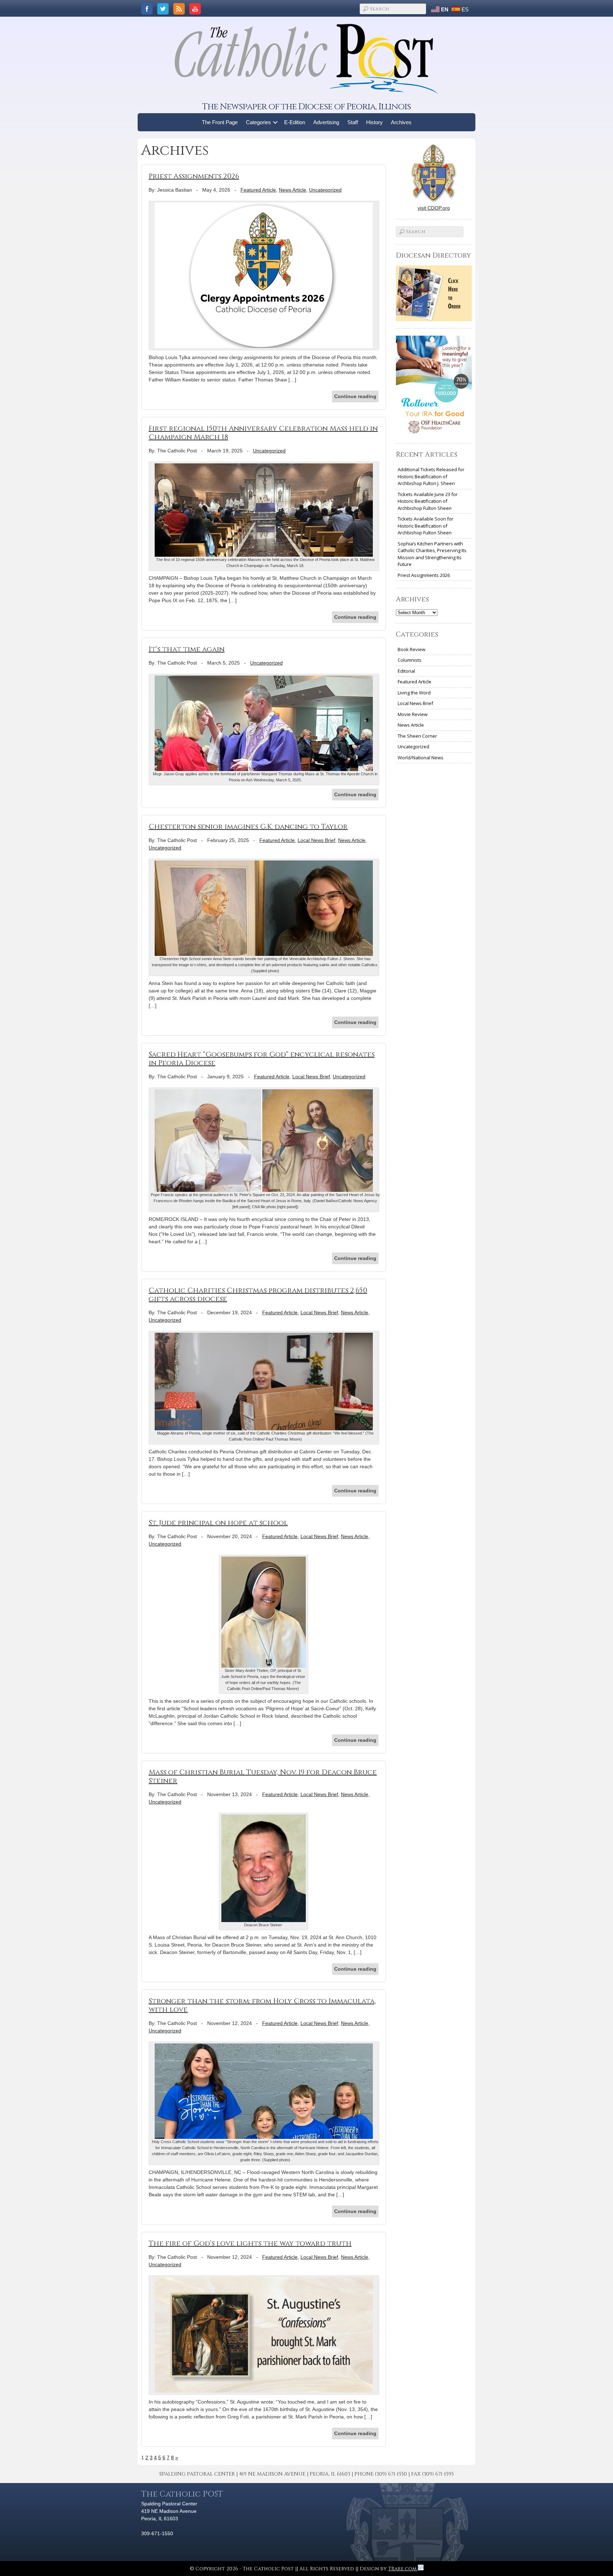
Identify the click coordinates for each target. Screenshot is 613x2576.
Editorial (406, 671)
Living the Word (414, 693)
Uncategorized (325, 190)
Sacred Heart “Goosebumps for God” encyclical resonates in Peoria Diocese (262, 1059)
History (374, 122)
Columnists (410, 660)
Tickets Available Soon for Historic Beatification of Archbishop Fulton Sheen (426, 526)
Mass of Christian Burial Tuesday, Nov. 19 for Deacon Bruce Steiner (263, 1776)
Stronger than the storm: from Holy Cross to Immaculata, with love (262, 2005)
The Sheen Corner (417, 736)
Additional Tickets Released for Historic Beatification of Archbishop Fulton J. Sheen (431, 476)
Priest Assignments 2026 (194, 176)
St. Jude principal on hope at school (218, 1523)
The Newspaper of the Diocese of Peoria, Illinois (306, 107)
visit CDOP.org (434, 208)
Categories (258, 122)
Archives (401, 122)
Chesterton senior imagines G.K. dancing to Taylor (248, 827)
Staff (353, 122)
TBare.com (403, 2569)
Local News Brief (316, 840)
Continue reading (355, 396)
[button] (275, 122)
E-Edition (295, 122)
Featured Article (258, 190)
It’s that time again (187, 649)
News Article (292, 190)
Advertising (326, 122)
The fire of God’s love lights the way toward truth (250, 2243)
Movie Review (413, 714)
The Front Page (220, 122)
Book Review (412, 649)
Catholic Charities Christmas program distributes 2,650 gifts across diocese (258, 1295)
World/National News (421, 758)
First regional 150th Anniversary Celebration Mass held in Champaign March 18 (263, 433)
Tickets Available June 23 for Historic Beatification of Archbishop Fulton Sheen (428, 501)
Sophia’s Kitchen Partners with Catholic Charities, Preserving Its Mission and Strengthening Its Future (432, 554)
